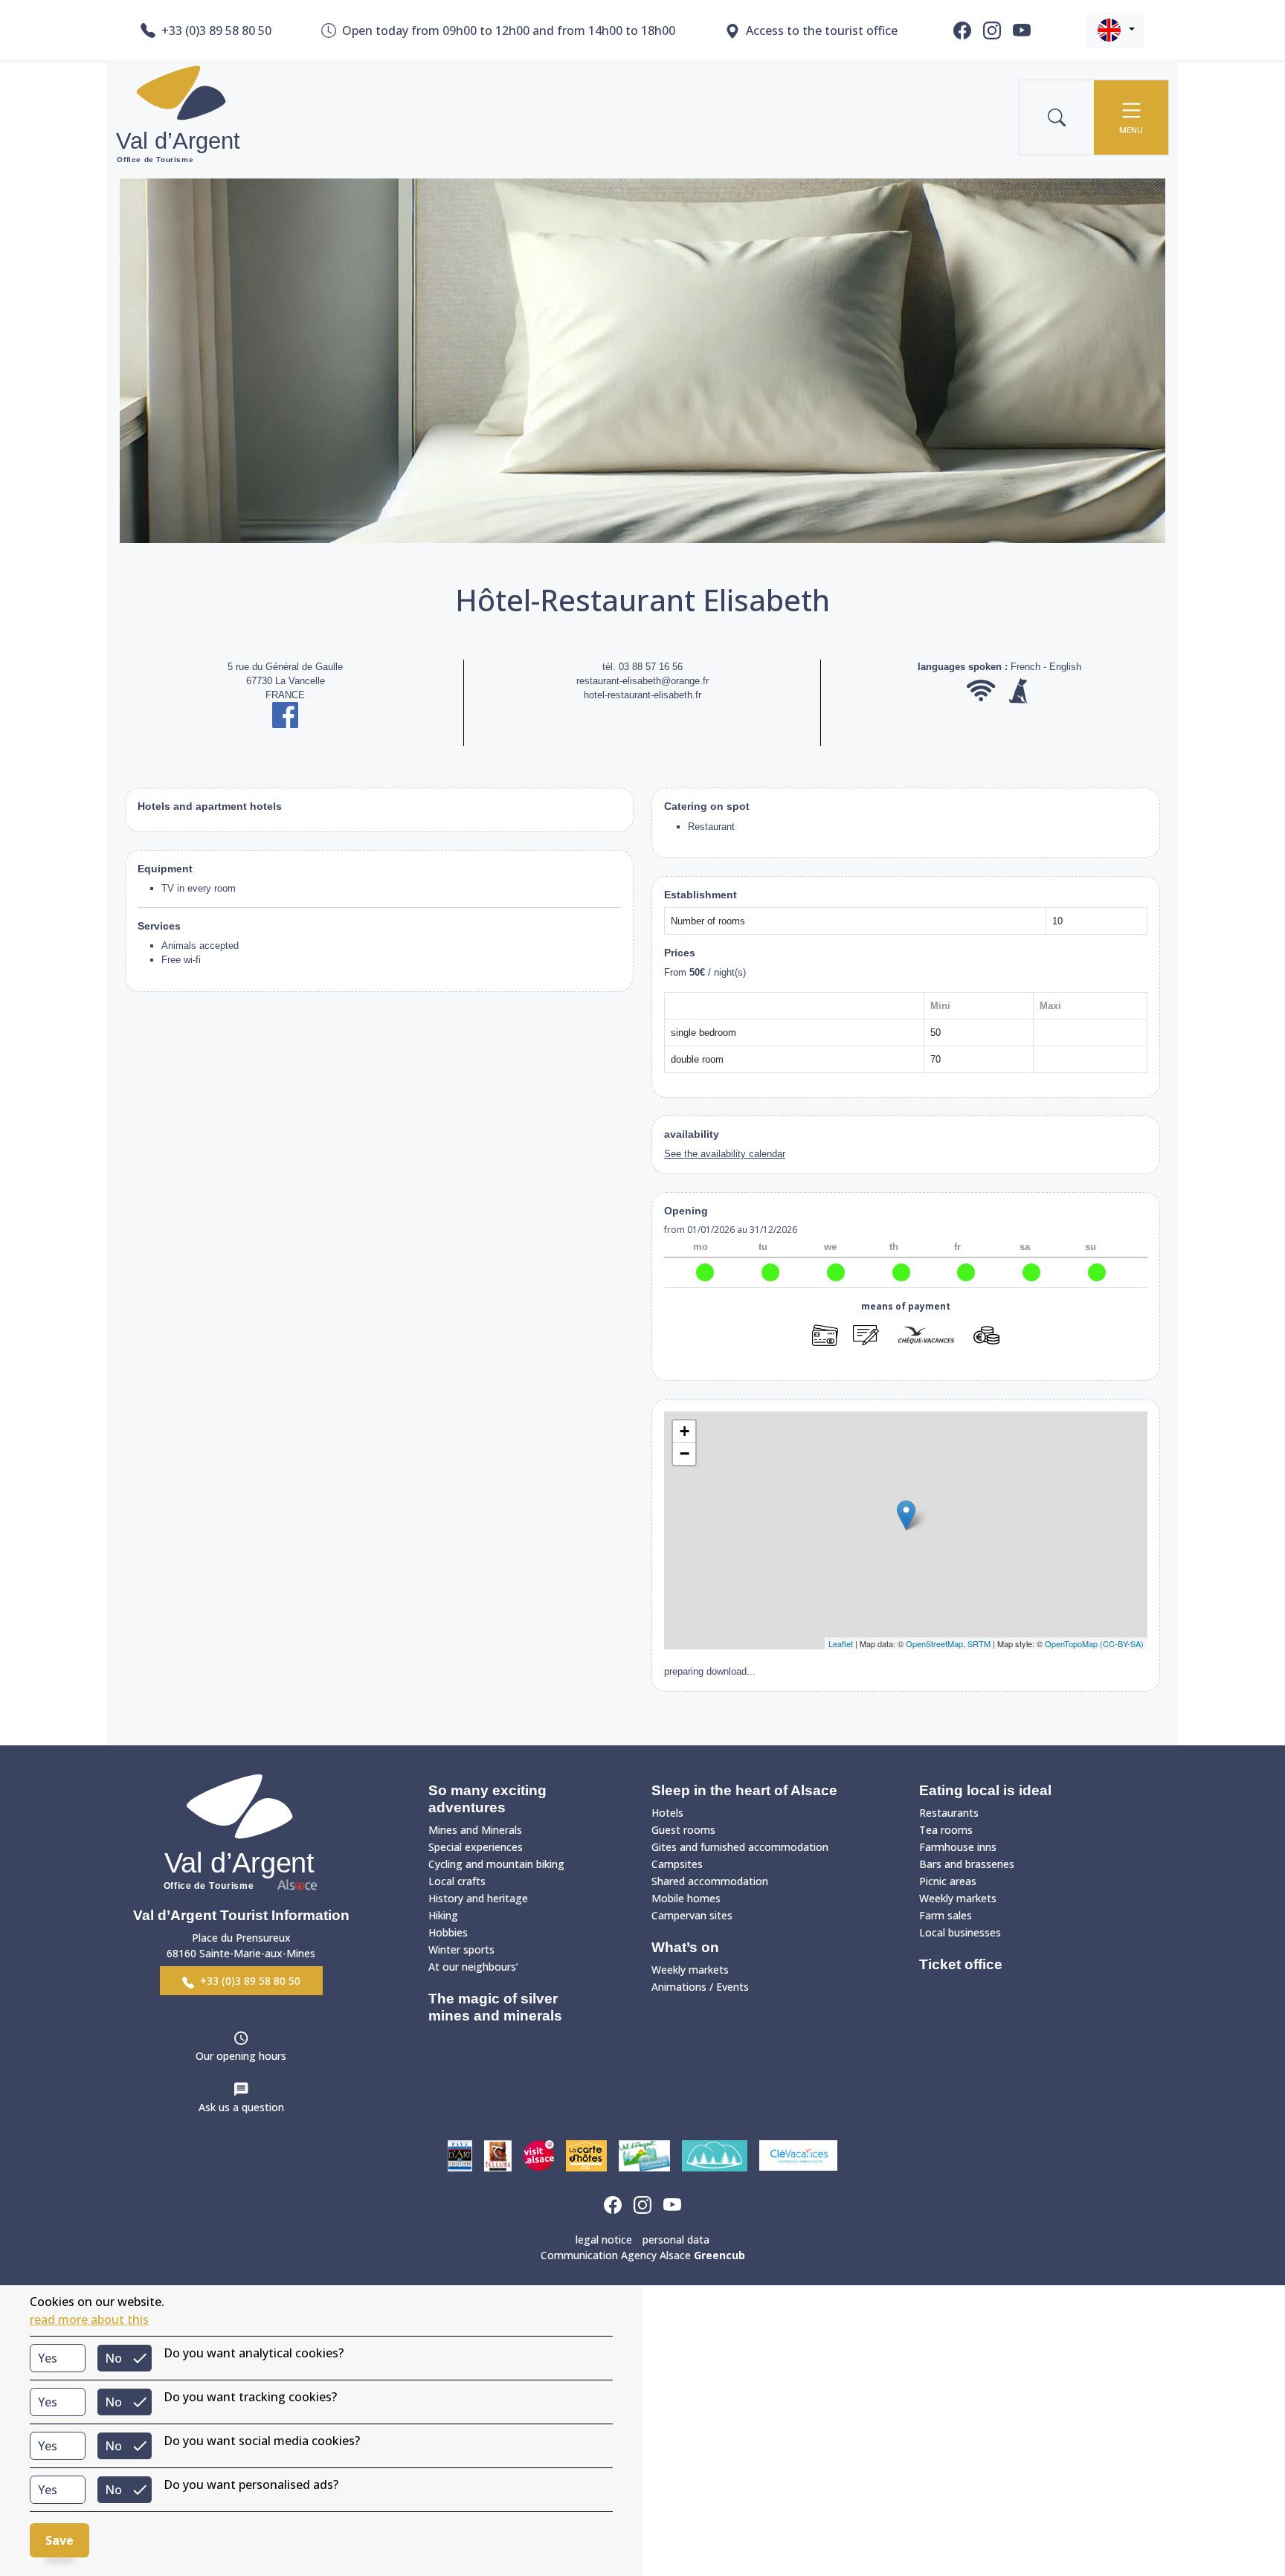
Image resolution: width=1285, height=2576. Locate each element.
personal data (676, 2239)
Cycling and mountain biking (496, 1864)
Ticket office (961, 1964)
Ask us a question (241, 2107)
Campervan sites (692, 1915)
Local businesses (960, 1932)
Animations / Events (700, 1987)
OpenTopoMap (1071, 1643)
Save (59, 2540)
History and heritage (478, 1898)
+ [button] (685, 1431)
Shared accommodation (710, 1881)
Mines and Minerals (475, 1830)
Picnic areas (948, 1881)
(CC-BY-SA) (1122, 1643)
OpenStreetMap (934, 1643)
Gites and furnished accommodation (740, 1847)
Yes (48, 2358)
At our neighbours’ (473, 1967)
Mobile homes (686, 1898)
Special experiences (476, 1847)
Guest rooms (683, 1830)
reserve (906, 1361)
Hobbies (448, 1932)
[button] (1115, 30)
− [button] (685, 1453)
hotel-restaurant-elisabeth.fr (642, 695)
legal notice (604, 2239)
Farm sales (946, 1915)
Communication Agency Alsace (643, 2255)
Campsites (677, 1864)
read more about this (89, 2319)
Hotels (667, 1813)
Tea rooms (946, 1830)
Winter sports (461, 1949)
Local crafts (457, 1881)
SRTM (979, 1643)
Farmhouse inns (958, 1847)
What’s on (685, 1947)
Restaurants (949, 1813)
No (113, 2358)
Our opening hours (241, 2056)
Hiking (443, 1915)
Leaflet (841, 1643)
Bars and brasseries (967, 1864)
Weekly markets (690, 1970)
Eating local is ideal (985, 1790)
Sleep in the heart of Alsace (744, 1790)
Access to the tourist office (822, 30)
